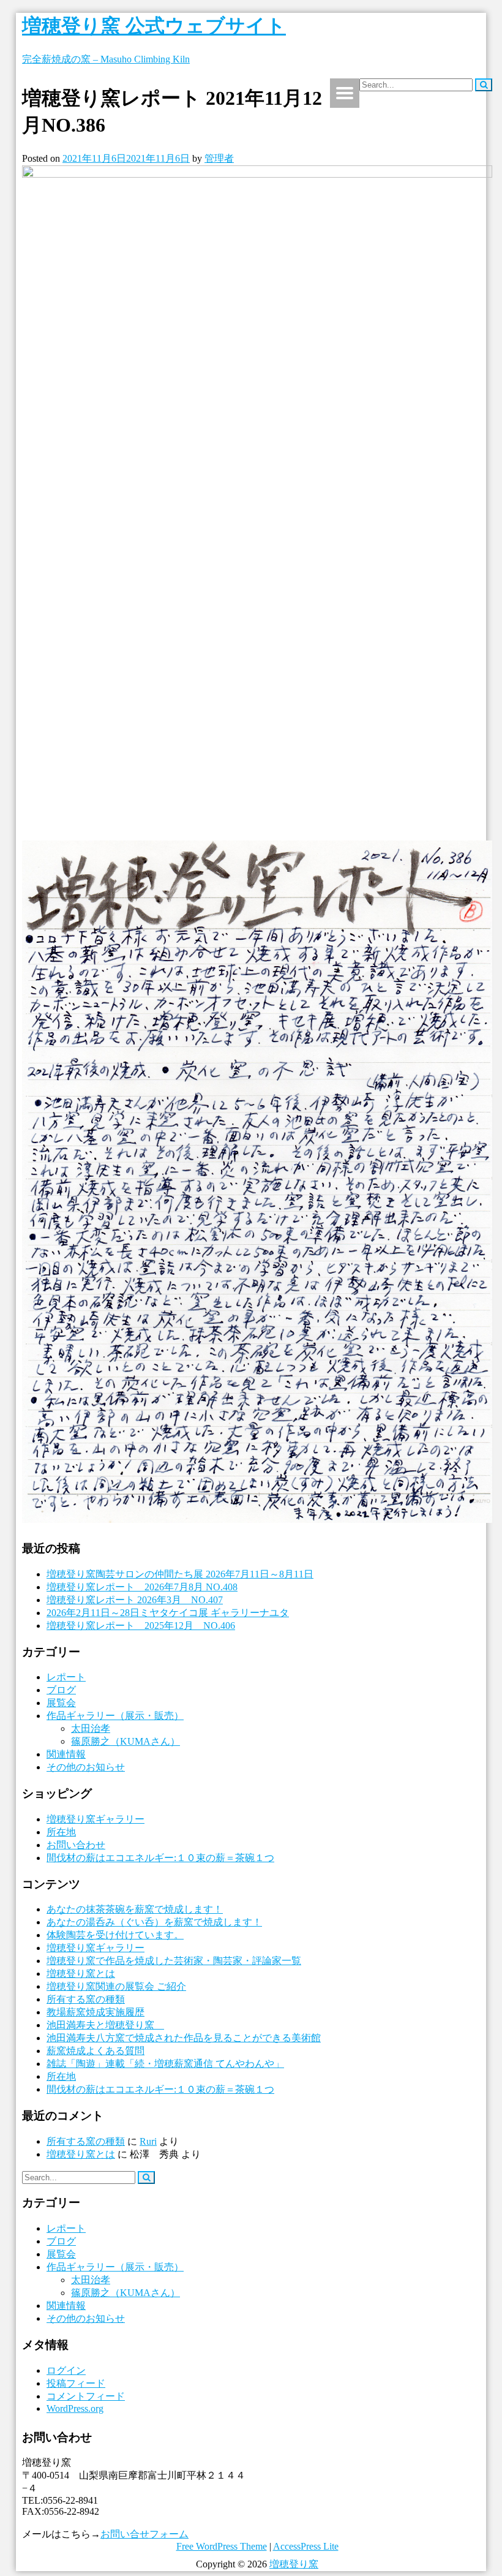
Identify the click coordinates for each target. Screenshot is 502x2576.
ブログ (61, 1690)
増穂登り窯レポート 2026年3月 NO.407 (135, 1600)
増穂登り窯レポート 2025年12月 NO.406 (141, 1626)
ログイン (66, 2370)
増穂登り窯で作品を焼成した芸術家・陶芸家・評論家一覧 (174, 1961)
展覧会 (61, 1703)
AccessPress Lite (306, 2546)
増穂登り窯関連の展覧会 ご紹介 (116, 1986)
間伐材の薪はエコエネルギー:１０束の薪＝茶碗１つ (160, 1858)
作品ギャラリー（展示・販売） (115, 1716)
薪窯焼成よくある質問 (96, 2051)
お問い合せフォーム (144, 2534)
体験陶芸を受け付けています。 (115, 1935)
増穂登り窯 (294, 2564)
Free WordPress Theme (222, 2546)
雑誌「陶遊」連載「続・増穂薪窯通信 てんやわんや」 (165, 2064)
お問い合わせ (76, 1845)
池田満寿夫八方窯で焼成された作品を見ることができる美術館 (184, 2038)
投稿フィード (76, 2383)
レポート (66, 1677)
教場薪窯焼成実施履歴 (96, 2012)
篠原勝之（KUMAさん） (125, 1741)
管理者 (219, 158)
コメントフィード (86, 2396)
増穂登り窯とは (81, 1974)
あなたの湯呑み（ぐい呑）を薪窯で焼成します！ (154, 1922)
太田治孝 (91, 1728)
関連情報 (66, 1754)
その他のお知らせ (86, 1767)
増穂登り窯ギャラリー (96, 1819)
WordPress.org (75, 2408)
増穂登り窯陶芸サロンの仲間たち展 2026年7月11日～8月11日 (180, 1574)
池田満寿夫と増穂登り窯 (105, 2025)
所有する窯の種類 (86, 1999)
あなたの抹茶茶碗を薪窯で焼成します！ (135, 1909)
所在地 (61, 1832)
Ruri (148, 2141)
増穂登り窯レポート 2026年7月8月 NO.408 (142, 1587)
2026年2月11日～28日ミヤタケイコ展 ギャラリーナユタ (168, 1613)
